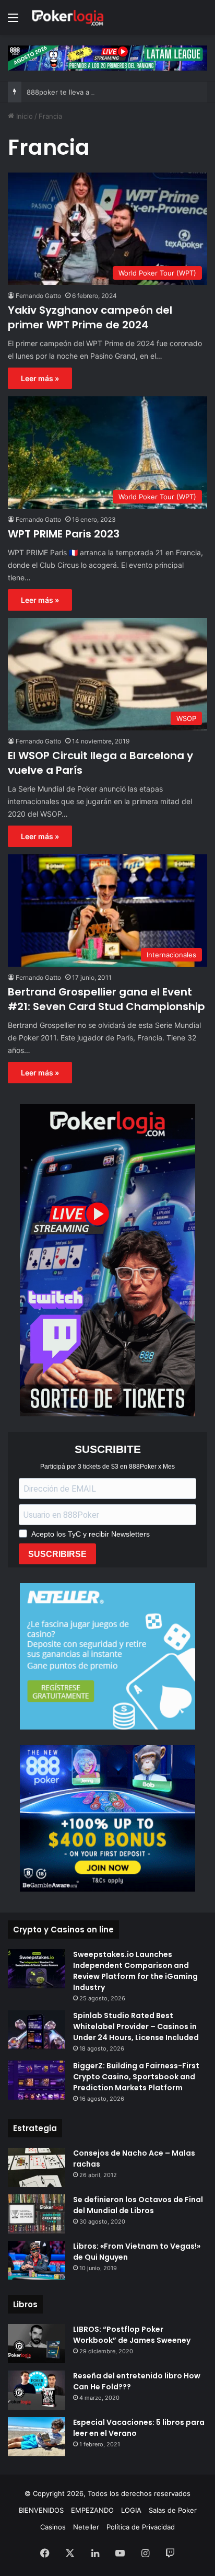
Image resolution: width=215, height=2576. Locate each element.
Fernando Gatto (38, 296)
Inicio (23, 116)
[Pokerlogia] (68, 18)
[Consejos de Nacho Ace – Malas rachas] (37, 2167)
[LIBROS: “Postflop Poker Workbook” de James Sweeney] (37, 2344)
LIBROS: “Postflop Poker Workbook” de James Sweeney (132, 2335)
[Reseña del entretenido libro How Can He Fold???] (37, 2390)
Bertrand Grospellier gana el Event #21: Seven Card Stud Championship (106, 999)
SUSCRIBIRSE (57, 1554)
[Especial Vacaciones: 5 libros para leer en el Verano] (37, 2437)
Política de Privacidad (141, 2527)
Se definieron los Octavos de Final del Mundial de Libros (138, 2205)
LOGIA (131, 2510)
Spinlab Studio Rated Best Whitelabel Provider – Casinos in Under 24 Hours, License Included (136, 2027)
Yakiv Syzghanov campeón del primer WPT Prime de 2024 (90, 317)
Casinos (53, 2527)
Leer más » (40, 378)
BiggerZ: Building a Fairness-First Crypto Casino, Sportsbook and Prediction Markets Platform (136, 2077)
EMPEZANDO (92, 2510)
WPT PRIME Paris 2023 (64, 534)
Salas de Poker (173, 2510)
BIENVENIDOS (41, 2510)
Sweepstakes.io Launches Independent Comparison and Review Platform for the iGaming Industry (135, 1971)
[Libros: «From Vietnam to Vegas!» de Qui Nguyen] (37, 2260)
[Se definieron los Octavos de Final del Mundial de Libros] (37, 2214)
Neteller (86, 2527)
